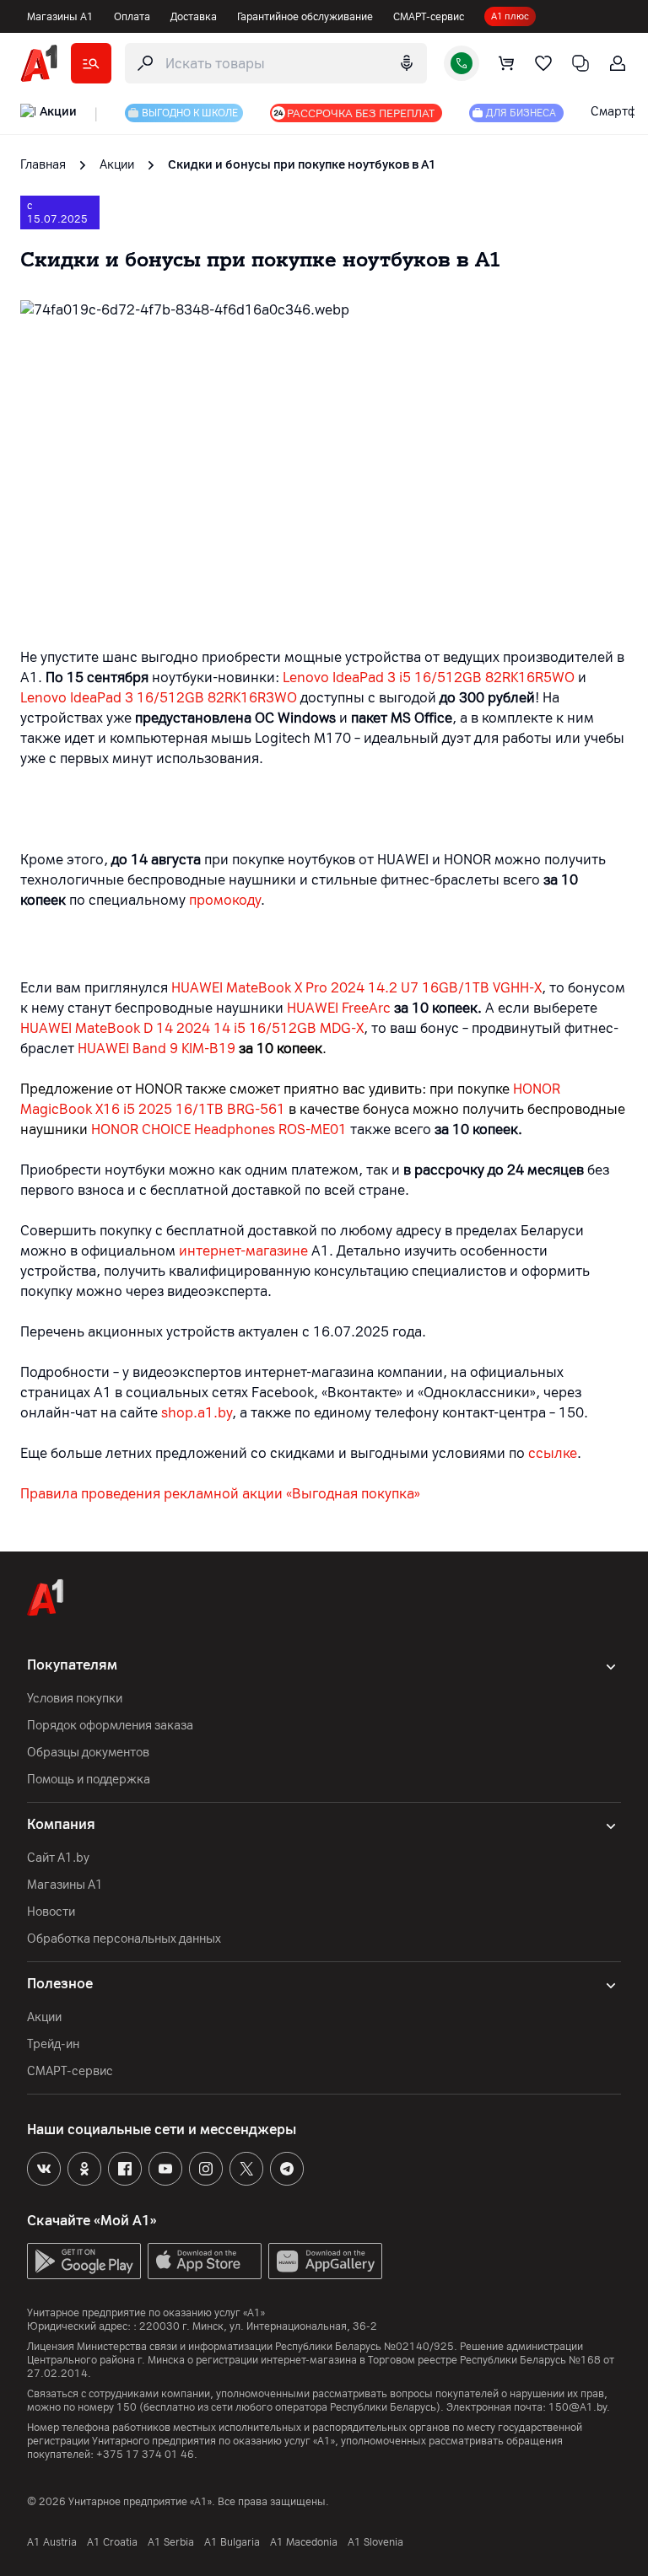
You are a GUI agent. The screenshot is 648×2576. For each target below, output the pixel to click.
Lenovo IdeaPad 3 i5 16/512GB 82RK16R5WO (429, 678)
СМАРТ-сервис (429, 17)
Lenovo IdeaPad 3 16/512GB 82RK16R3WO (159, 698)
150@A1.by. (579, 2407)
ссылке (553, 1453)
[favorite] (543, 63)
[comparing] (580, 63)
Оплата (132, 17)
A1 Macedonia (304, 2542)
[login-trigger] (618, 63)
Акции (44, 2017)
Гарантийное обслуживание (305, 17)
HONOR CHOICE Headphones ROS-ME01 (219, 1129)
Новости (51, 1912)
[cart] (506, 63)
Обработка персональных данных (124, 1939)
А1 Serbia (171, 2542)
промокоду (225, 900)
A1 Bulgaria (232, 2542)
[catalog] (91, 63)
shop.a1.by (197, 1413)
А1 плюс (510, 16)
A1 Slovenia (375, 2542)
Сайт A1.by (58, 1858)
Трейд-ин (53, 2044)
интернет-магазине (243, 1251)
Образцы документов (88, 1753)
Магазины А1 (60, 17)
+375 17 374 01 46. (147, 2455)
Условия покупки (75, 1699)
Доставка (194, 17)
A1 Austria (52, 2542)
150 (127, 2407)
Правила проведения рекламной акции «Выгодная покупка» (220, 1494)
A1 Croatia (112, 2542)
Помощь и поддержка (89, 1780)
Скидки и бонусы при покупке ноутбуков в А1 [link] (302, 165)
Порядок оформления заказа (110, 1726)
